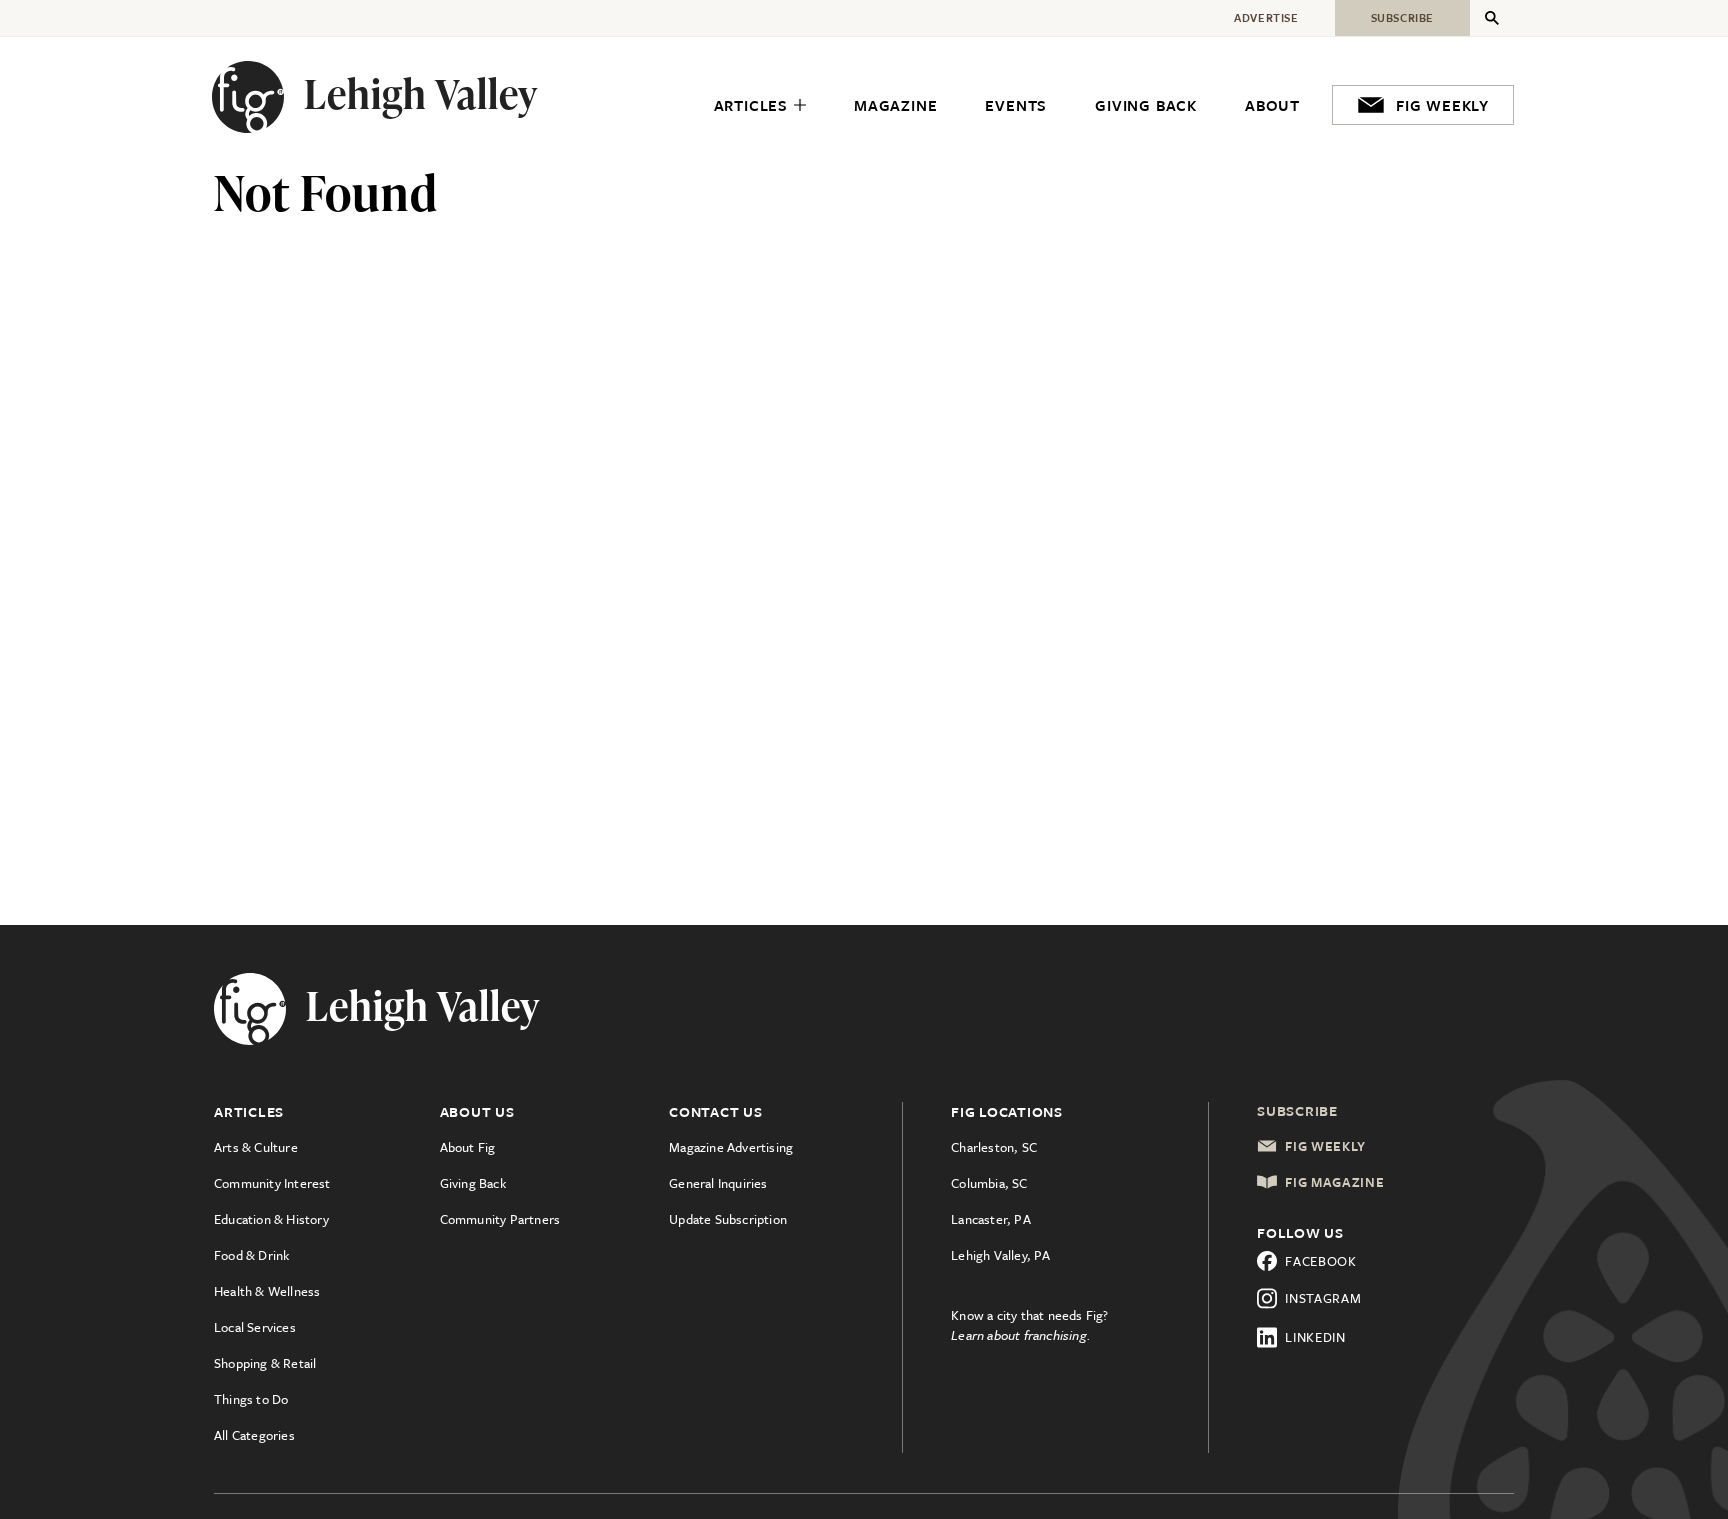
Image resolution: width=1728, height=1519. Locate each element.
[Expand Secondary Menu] (1492, 18)
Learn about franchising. (1021, 1335)
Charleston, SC (994, 1147)
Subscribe (1297, 1110)
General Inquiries (718, 1183)
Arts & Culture (256, 1147)
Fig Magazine (1334, 1182)
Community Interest (272, 1183)
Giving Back (473, 1183)
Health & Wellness (267, 1291)
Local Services (255, 1327)
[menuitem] (760, 106)
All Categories (254, 1435)
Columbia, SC (989, 1183)
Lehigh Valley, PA (1000, 1255)
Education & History (271, 1219)
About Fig (468, 1147)
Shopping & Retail (265, 1363)
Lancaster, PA (991, 1219)
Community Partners (500, 1219)
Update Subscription (728, 1219)
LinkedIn (1315, 1337)
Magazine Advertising (731, 1147)
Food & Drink (251, 1255)
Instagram (1323, 1298)
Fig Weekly (1325, 1146)
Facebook (1321, 1261)
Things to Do (251, 1399)
